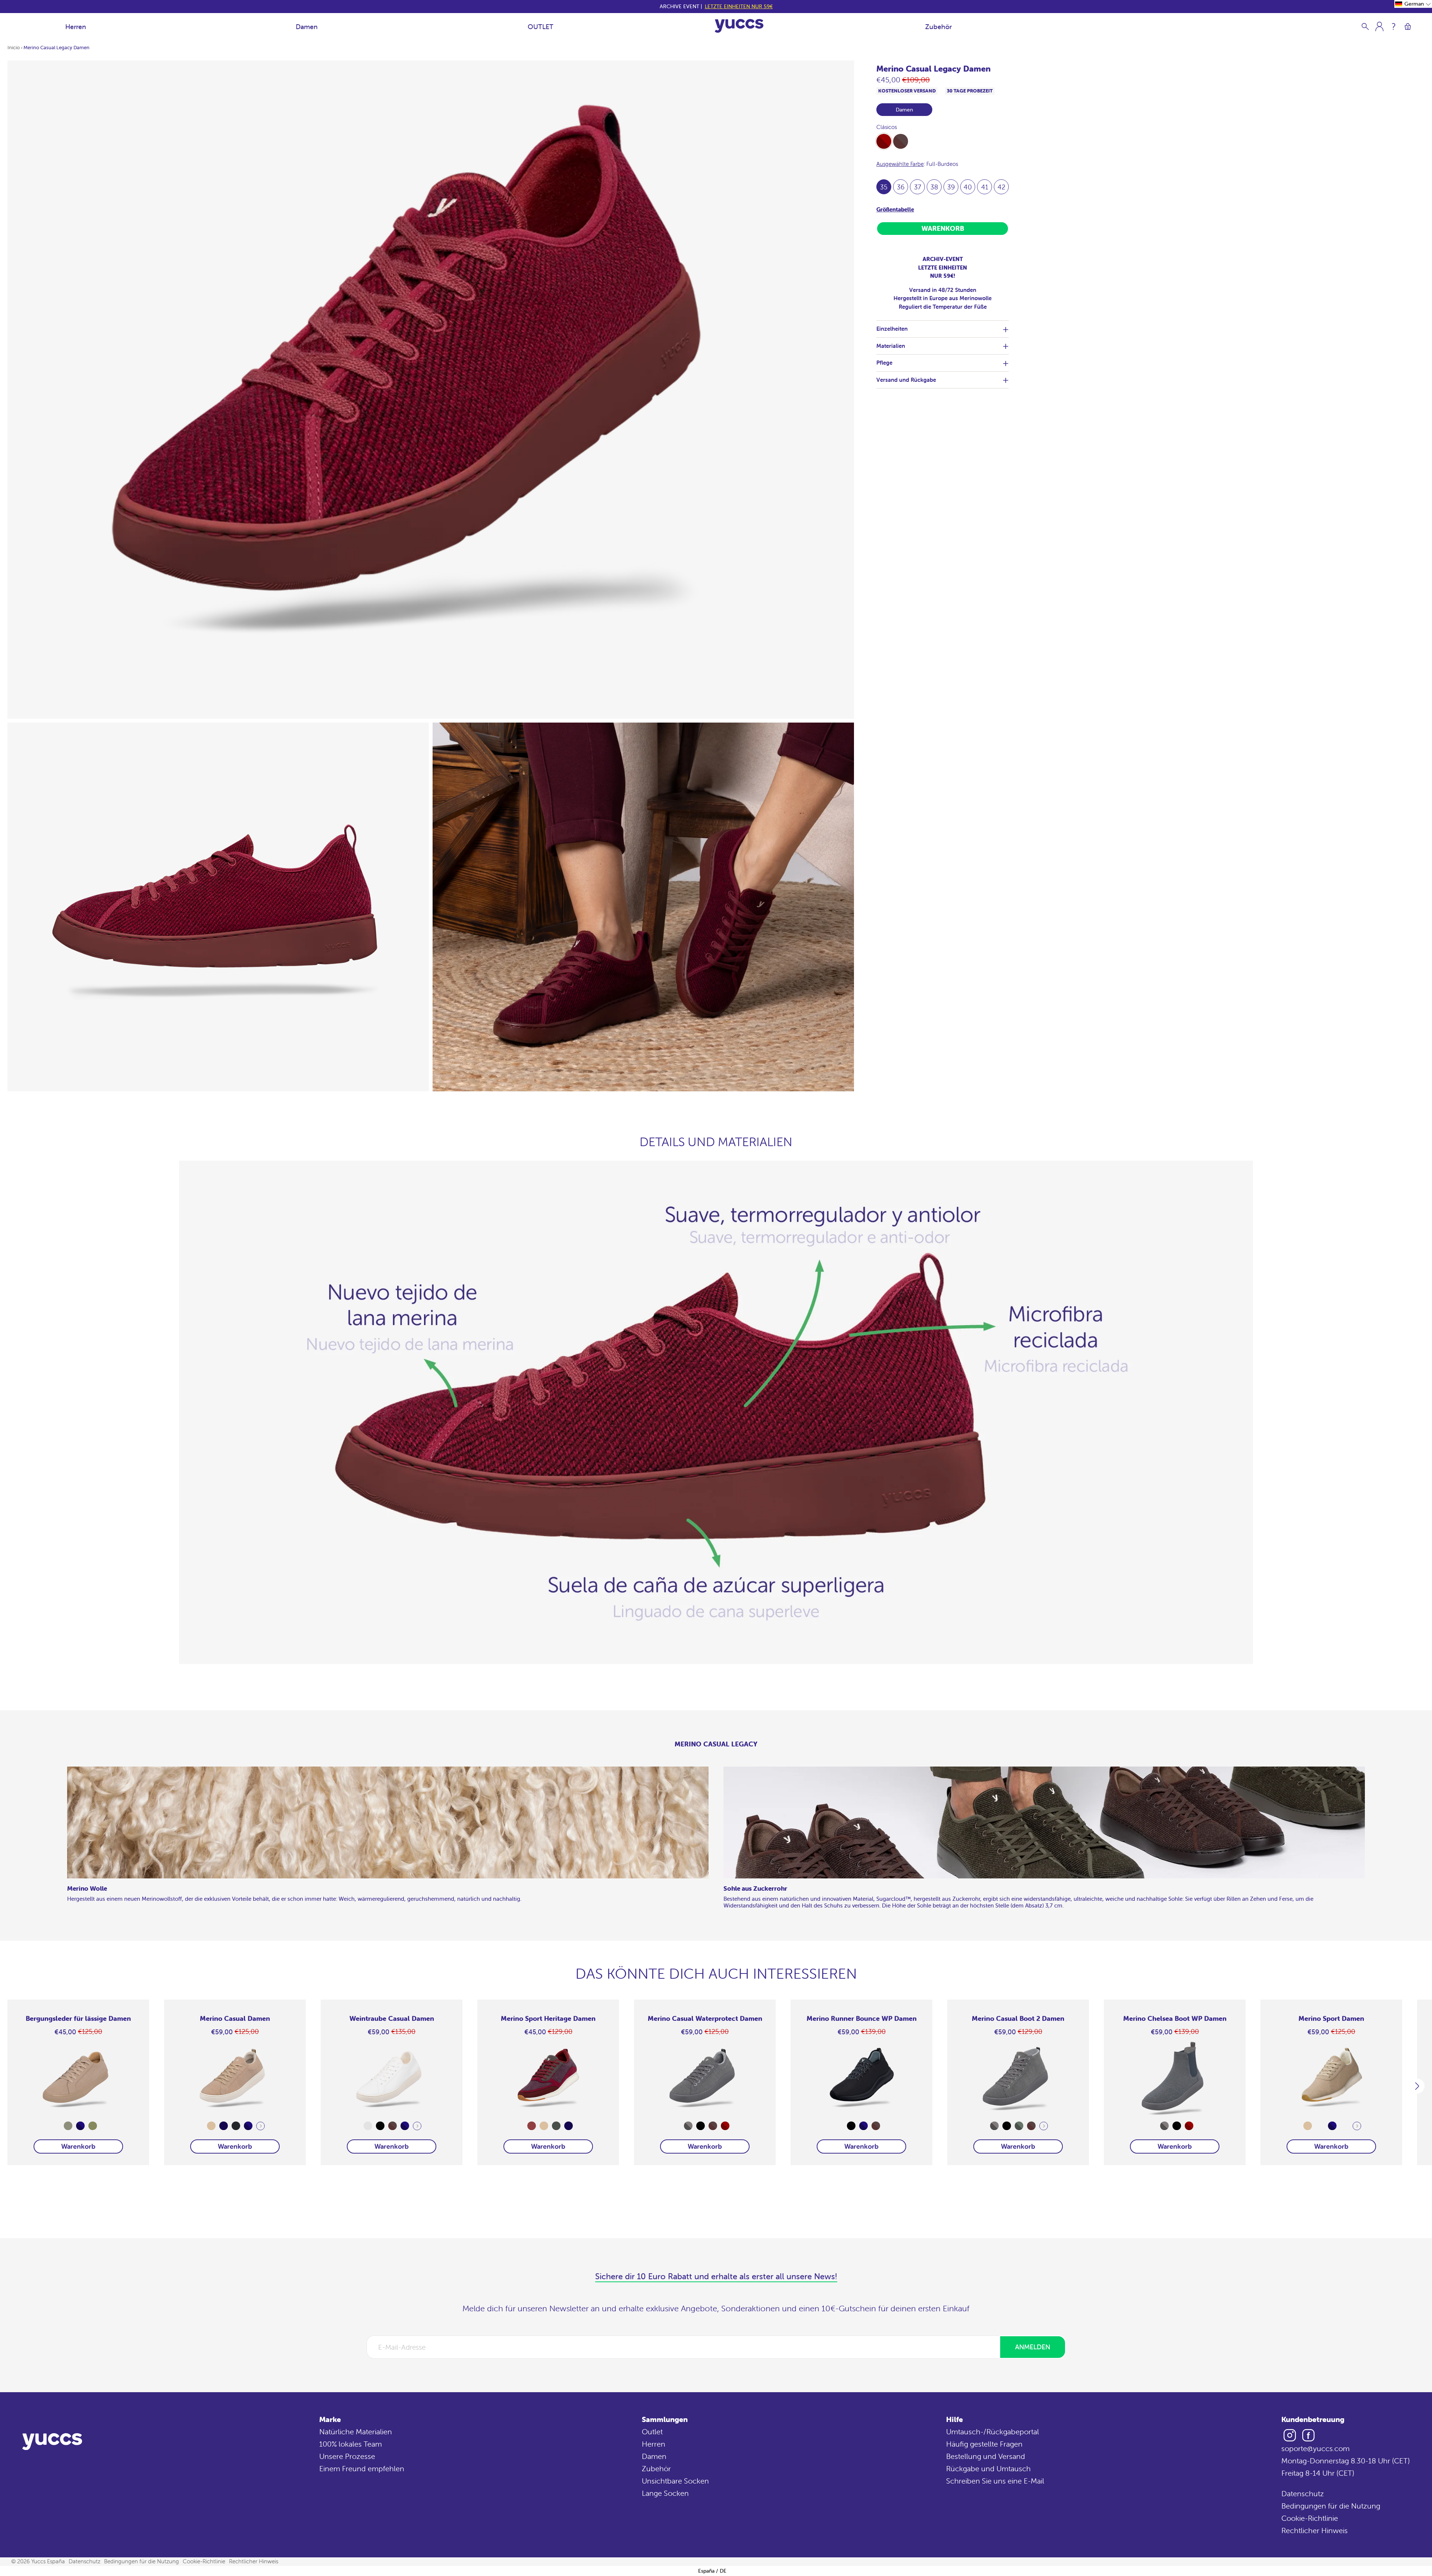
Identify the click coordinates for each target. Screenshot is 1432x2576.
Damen (307, 27)
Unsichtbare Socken (675, 2481)
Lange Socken (665, 2493)
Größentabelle (895, 209)
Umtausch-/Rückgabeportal (993, 2432)
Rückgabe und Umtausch (988, 2468)
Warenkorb (78, 2146)
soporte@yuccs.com (1315, 2448)
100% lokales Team (351, 2444)
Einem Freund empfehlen (362, 2468)
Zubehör (938, 27)
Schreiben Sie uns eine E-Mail (995, 2481)
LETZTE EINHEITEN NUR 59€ (739, 6)
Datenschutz (1303, 2493)
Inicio (14, 48)
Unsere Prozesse (347, 2456)
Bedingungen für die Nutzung (1331, 2506)
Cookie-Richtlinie (1310, 2518)
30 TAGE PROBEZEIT (970, 91)
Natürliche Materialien (356, 2432)
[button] (1413, 4)
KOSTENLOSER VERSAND (907, 91)
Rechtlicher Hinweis (1315, 2530)
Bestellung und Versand (986, 2456)
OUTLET (541, 27)
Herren (76, 27)
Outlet (652, 2432)
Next (260, 2126)
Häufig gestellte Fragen (984, 2444)
